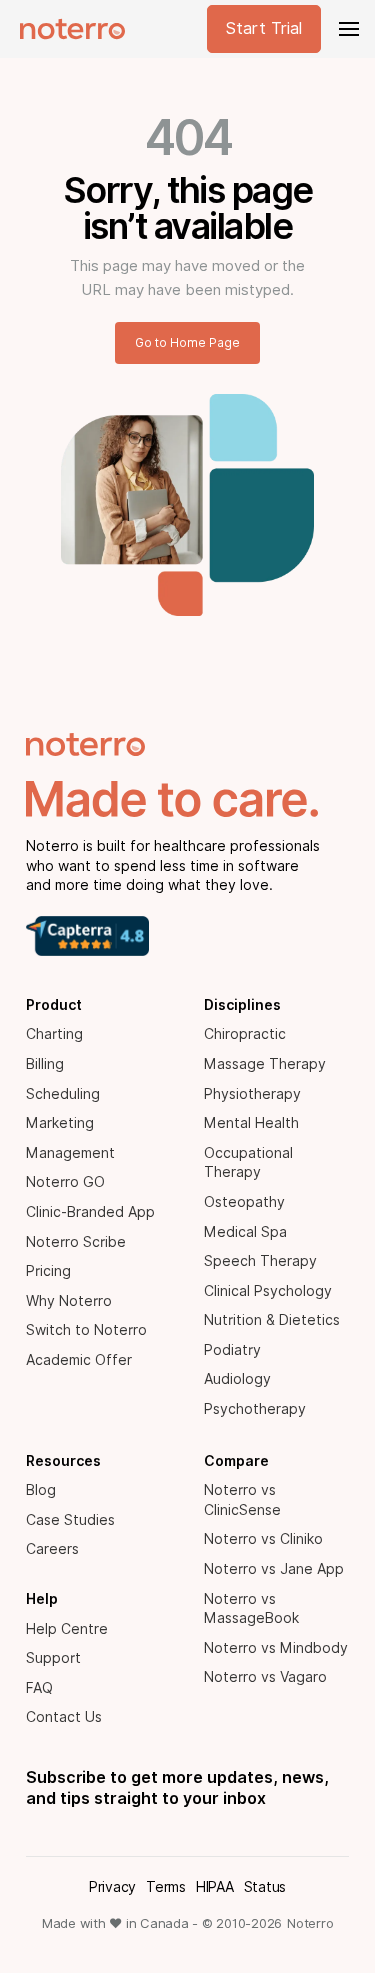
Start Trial (264, 28)
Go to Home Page (187, 342)
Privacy (112, 1887)
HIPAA (215, 1887)
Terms (166, 1887)
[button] (347, 29)
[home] (67, 29)
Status (265, 1887)
